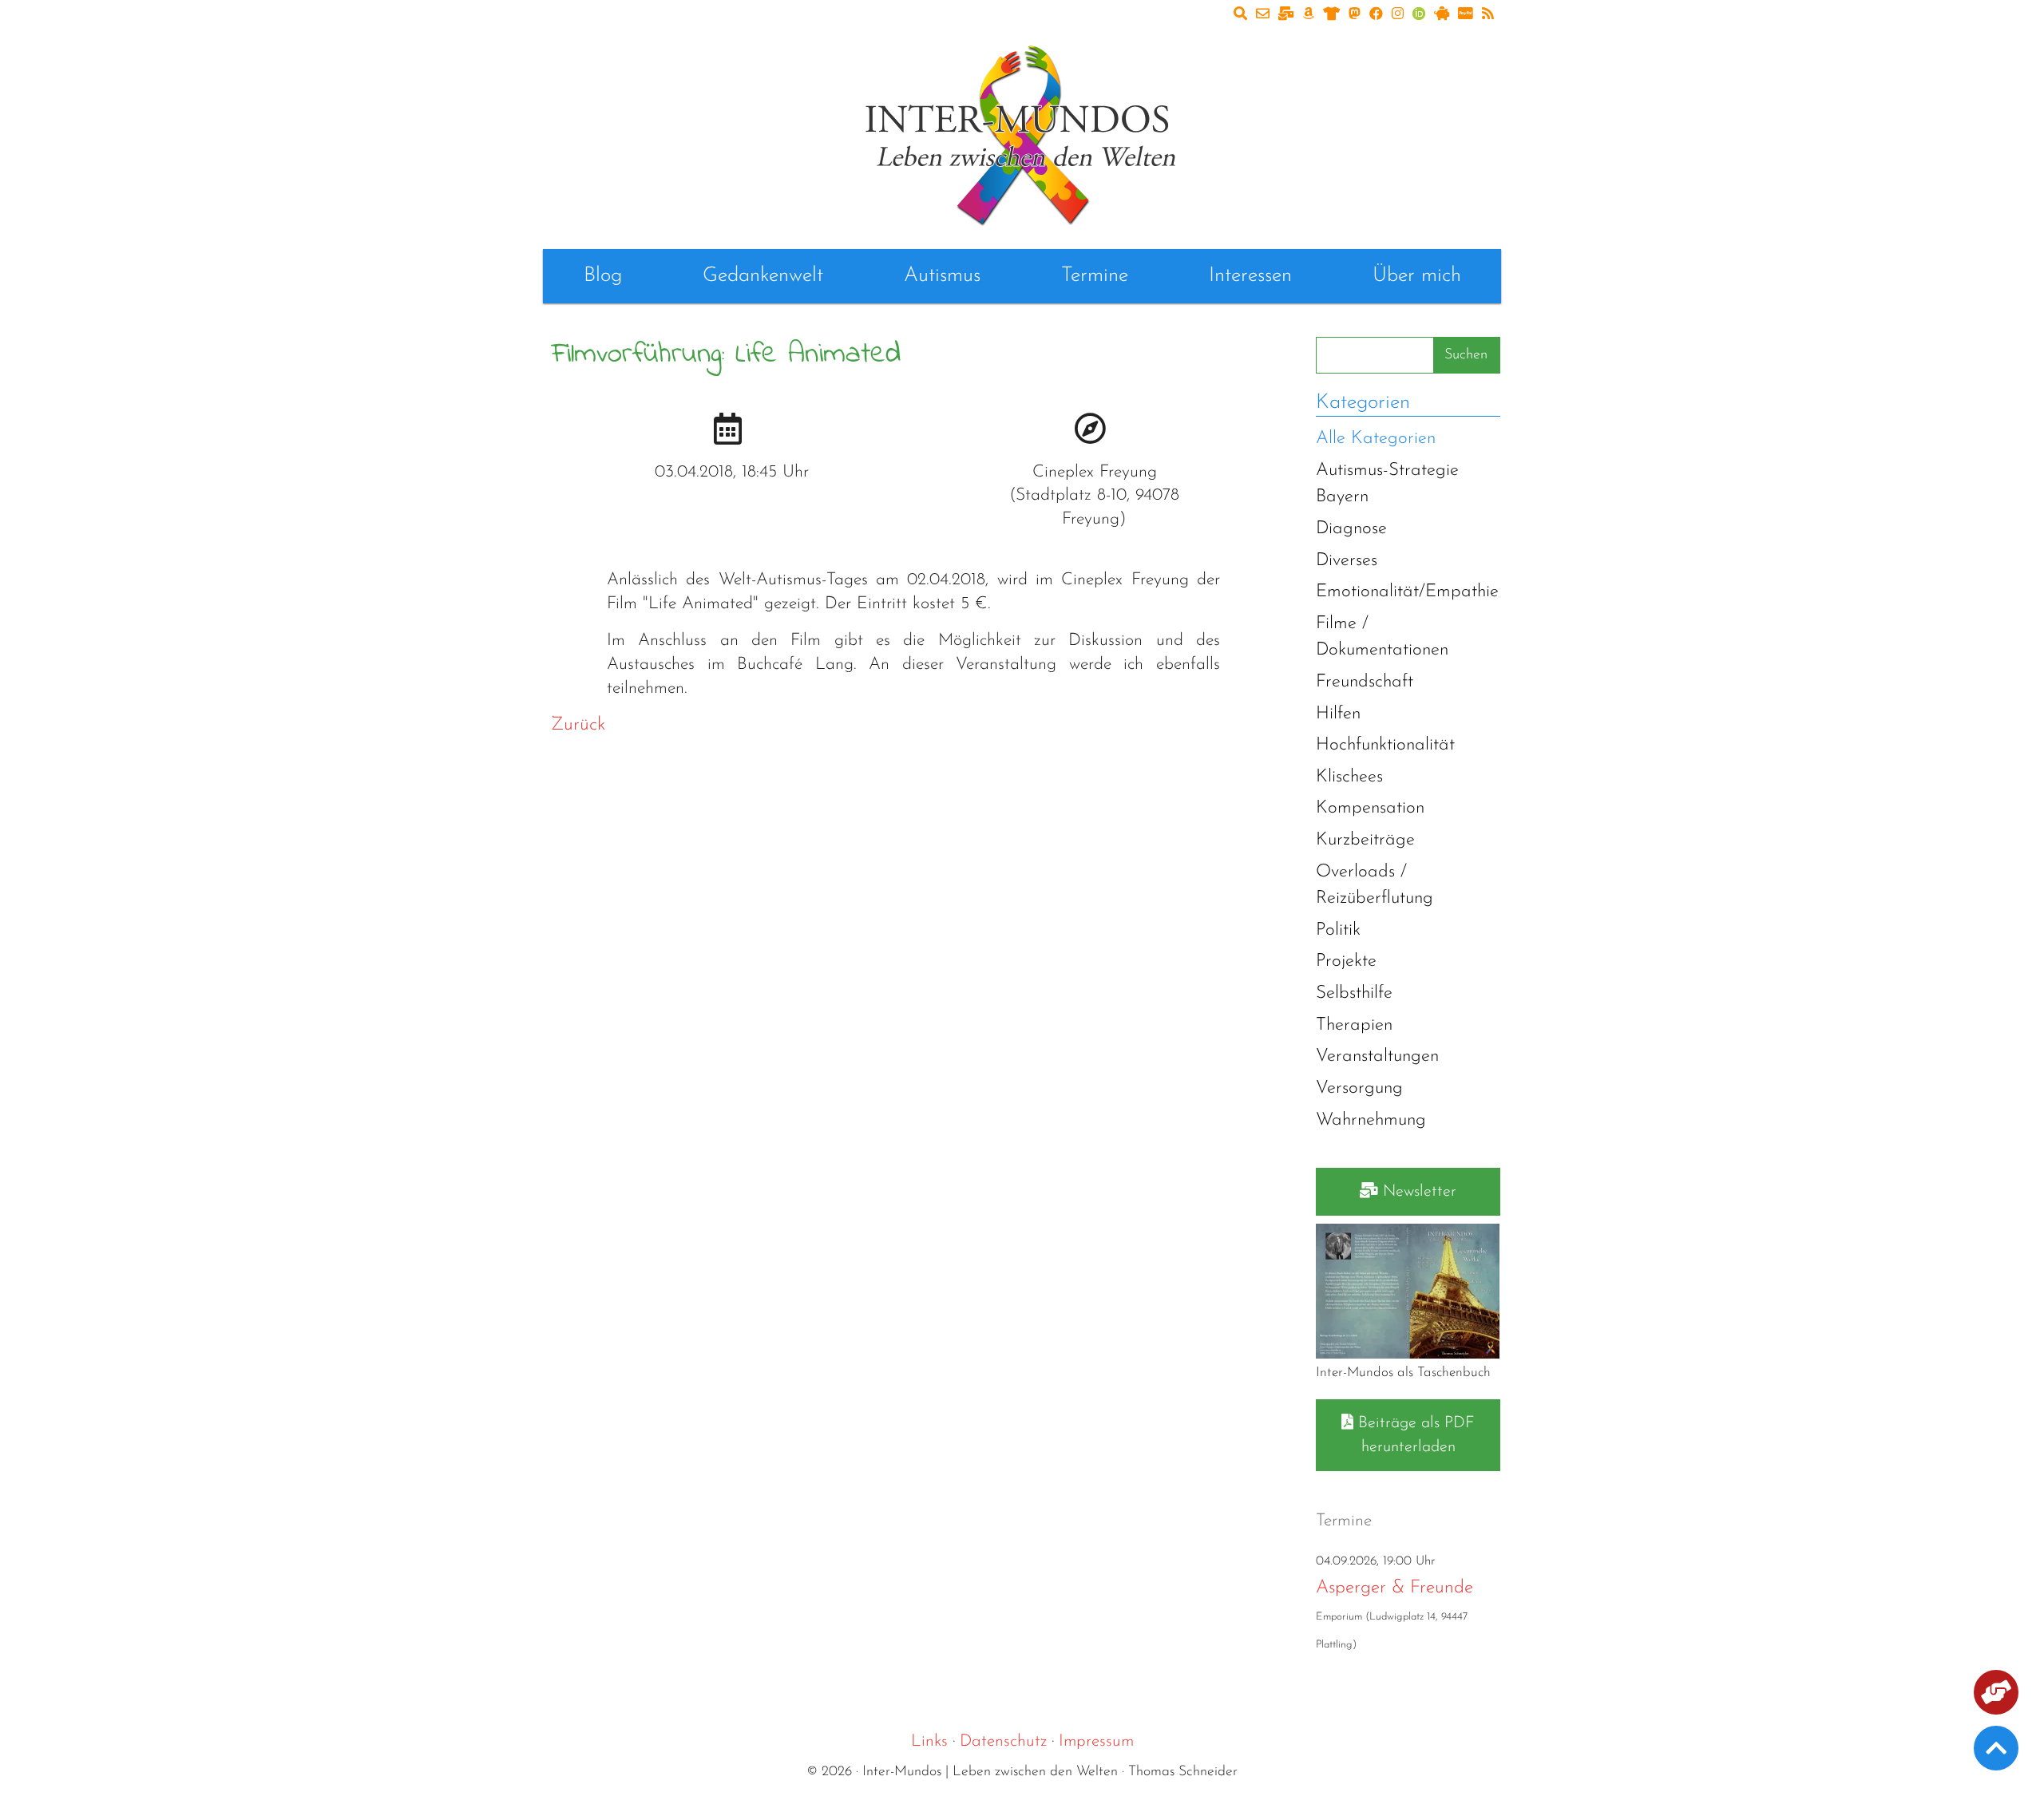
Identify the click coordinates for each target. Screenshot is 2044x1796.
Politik (1338, 930)
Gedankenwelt (763, 276)
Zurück (578, 725)
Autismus (942, 276)
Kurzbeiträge (1365, 840)
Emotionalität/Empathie (1407, 592)
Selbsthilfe (1354, 993)
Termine (1095, 276)
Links (929, 1741)
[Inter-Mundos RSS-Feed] (1488, 15)
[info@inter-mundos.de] (1263, 15)
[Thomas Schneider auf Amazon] (1308, 15)
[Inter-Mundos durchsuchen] (1240, 15)
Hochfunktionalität (1385, 745)
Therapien (1354, 1025)
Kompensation (1370, 808)
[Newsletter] (1286, 15)
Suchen (1466, 355)
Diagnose (1351, 529)
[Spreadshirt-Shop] (1331, 15)
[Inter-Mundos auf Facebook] (1376, 15)
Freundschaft (1365, 682)
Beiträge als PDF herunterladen (1414, 1435)
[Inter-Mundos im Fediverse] (1355, 15)
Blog (603, 276)
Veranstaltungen (1377, 1056)
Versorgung (1359, 1088)
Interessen (1250, 276)
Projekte (1346, 961)
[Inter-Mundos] (1022, 132)
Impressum (1096, 1741)
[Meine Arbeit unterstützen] (1996, 1695)
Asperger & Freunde (1394, 1588)
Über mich (1417, 276)
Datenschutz (1003, 1741)
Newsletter (1417, 1192)
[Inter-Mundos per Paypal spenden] (1466, 15)
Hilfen (1338, 714)
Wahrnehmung (1371, 1120)
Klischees (1349, 777)
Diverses (1347, 561)
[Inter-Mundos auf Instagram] (1398, 15)
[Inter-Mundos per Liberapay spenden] (1442, 15)
